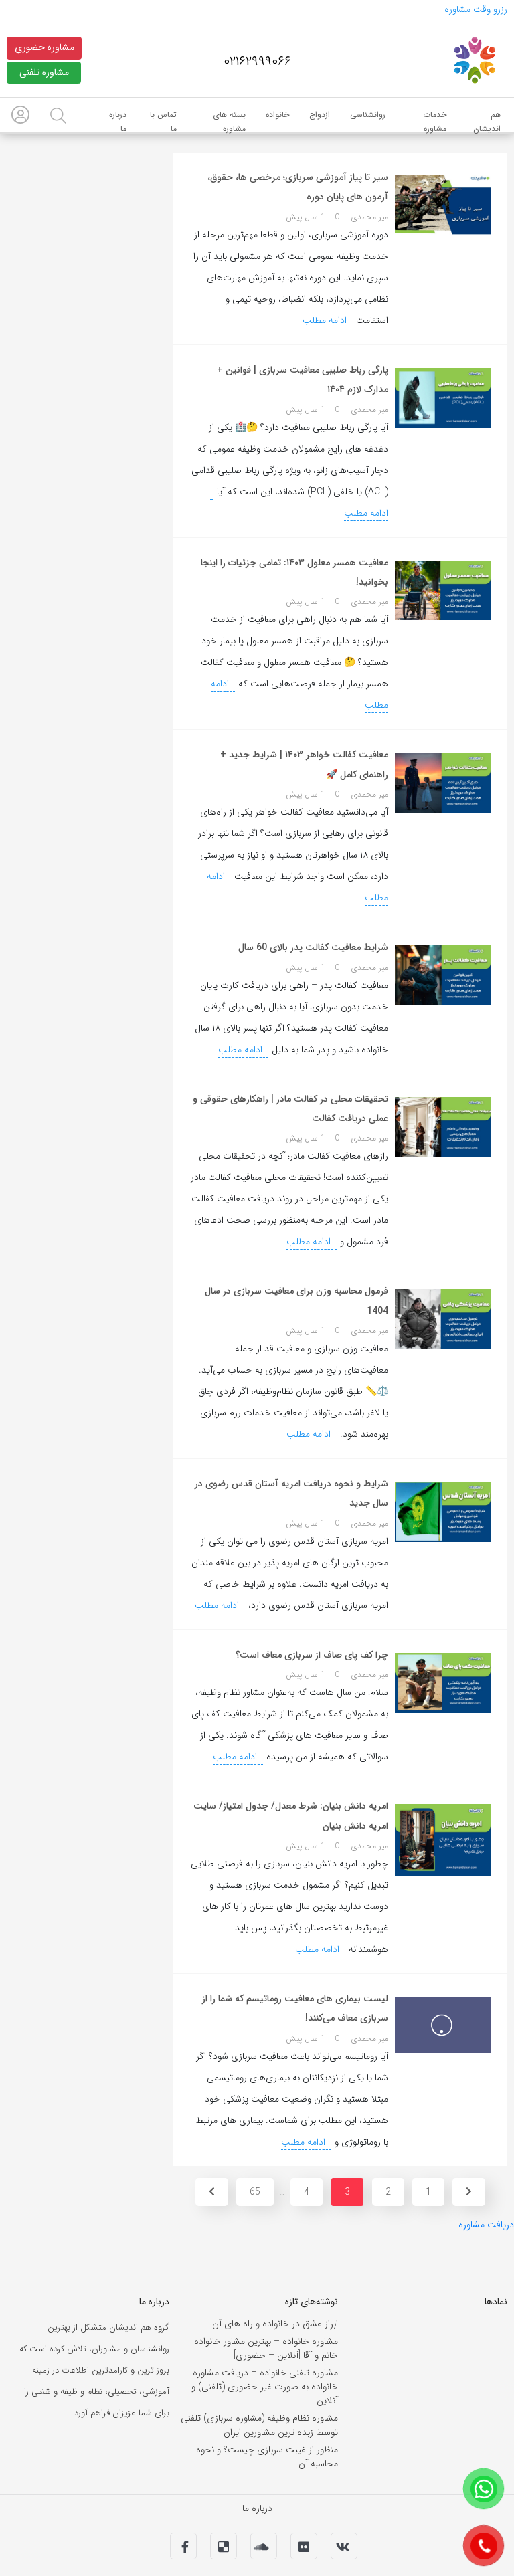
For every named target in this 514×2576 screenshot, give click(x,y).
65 (255, 2192)
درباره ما (257, 2508)
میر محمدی (370, 217)
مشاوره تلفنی (44, 72)
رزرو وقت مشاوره (476, 9)
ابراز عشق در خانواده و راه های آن (275, 2324)
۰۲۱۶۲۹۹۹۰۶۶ (257, 62)
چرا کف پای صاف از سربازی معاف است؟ (312, 1655)
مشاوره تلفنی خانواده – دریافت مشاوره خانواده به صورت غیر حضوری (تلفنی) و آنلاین (265, 2387)
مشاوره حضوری (45, 47)
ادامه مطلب (326, 320)
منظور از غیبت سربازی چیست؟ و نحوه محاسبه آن (267, 2457)
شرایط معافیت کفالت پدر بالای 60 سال (313, 947)
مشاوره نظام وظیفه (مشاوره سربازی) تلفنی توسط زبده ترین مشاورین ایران (259, 2425)
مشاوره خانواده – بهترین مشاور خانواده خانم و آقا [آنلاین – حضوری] (266, 2348)
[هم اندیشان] (474, 60)
